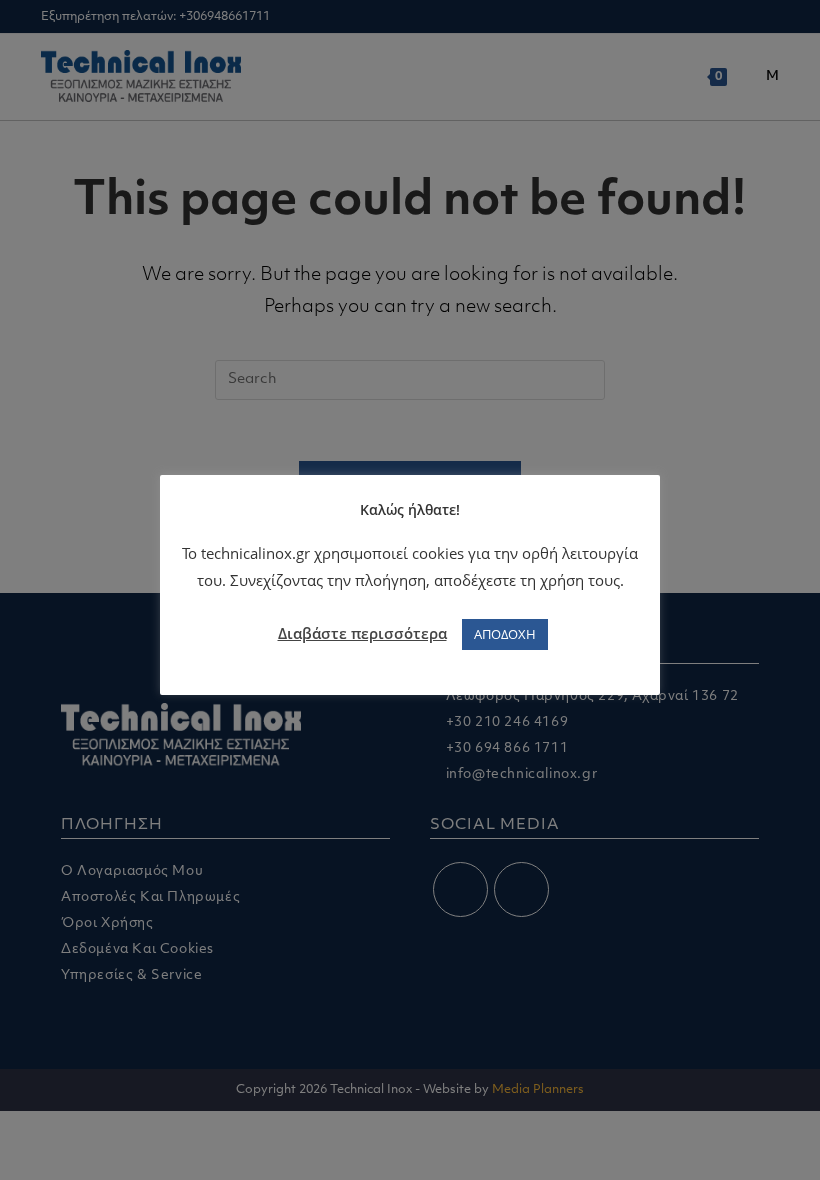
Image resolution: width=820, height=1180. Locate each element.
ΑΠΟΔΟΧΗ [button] (505, 634)
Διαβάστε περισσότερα (362, 633)
